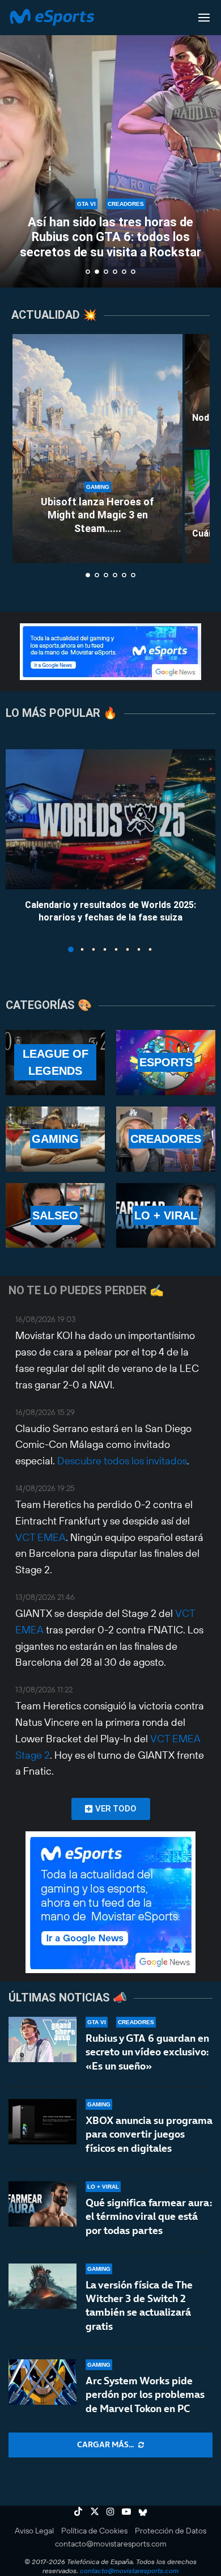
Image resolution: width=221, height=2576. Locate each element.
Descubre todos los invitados (122, 1461)
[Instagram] (110, 2511)
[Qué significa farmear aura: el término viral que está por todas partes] (42, 2204)
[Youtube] (126, 2511)
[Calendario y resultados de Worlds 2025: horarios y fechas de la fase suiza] (110, 819)
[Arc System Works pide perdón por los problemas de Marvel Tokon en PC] (42, 2382)
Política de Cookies (94, 2531)
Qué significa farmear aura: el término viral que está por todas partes (149, 2216)
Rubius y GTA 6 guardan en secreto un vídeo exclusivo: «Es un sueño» (147, 2052)
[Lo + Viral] (166, 1216)
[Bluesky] (143, 2511)
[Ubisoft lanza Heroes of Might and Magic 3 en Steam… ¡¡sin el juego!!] (97, 449)
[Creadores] (166, 1139)
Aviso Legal (34, 2531)
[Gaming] (55, 1139)
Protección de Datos (171, 2531)
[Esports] (166, 1063)
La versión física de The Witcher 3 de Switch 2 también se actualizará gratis (139, 2305)
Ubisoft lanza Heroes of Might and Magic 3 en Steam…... (97, 515)
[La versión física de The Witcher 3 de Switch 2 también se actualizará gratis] (42, 2286)
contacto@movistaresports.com (111, 2544)
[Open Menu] (204, 18)
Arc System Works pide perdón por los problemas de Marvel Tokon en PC (145, 2395)
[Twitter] (95, 2511)
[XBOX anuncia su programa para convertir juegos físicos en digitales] (42, 2122)
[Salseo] (55, 1216)
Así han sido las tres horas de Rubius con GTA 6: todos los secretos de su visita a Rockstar (110, 237)
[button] (15, 143)
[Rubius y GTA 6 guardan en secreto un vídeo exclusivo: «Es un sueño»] (42, 2039)
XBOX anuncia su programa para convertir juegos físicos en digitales (149, 2134)
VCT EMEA (41, 1537)
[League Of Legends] (55, 1063)
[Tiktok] (78, 2511)
